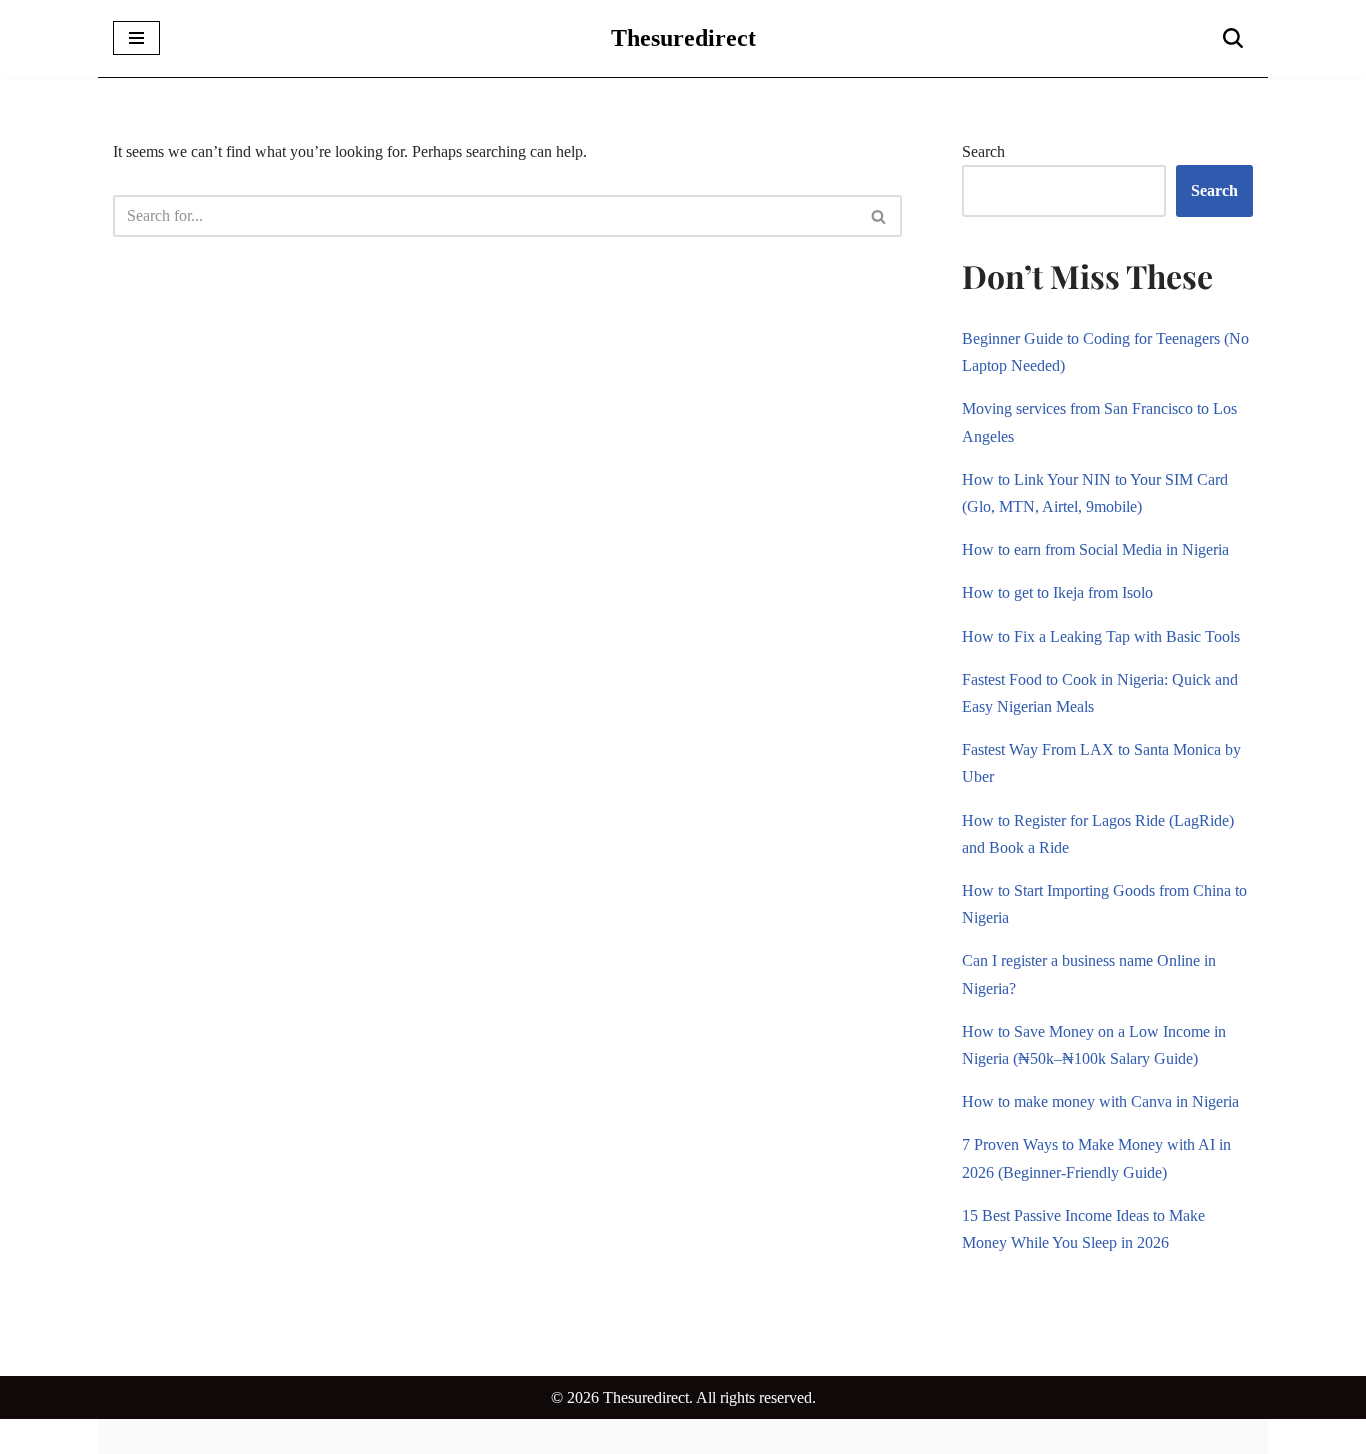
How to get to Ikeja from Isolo (1057, 592)
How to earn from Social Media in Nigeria (1095, 549)
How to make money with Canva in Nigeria (1100, 1101)
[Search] (1233, 38)
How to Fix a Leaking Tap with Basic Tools (1101, 636)
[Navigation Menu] (136, 38)
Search (983, 151)
